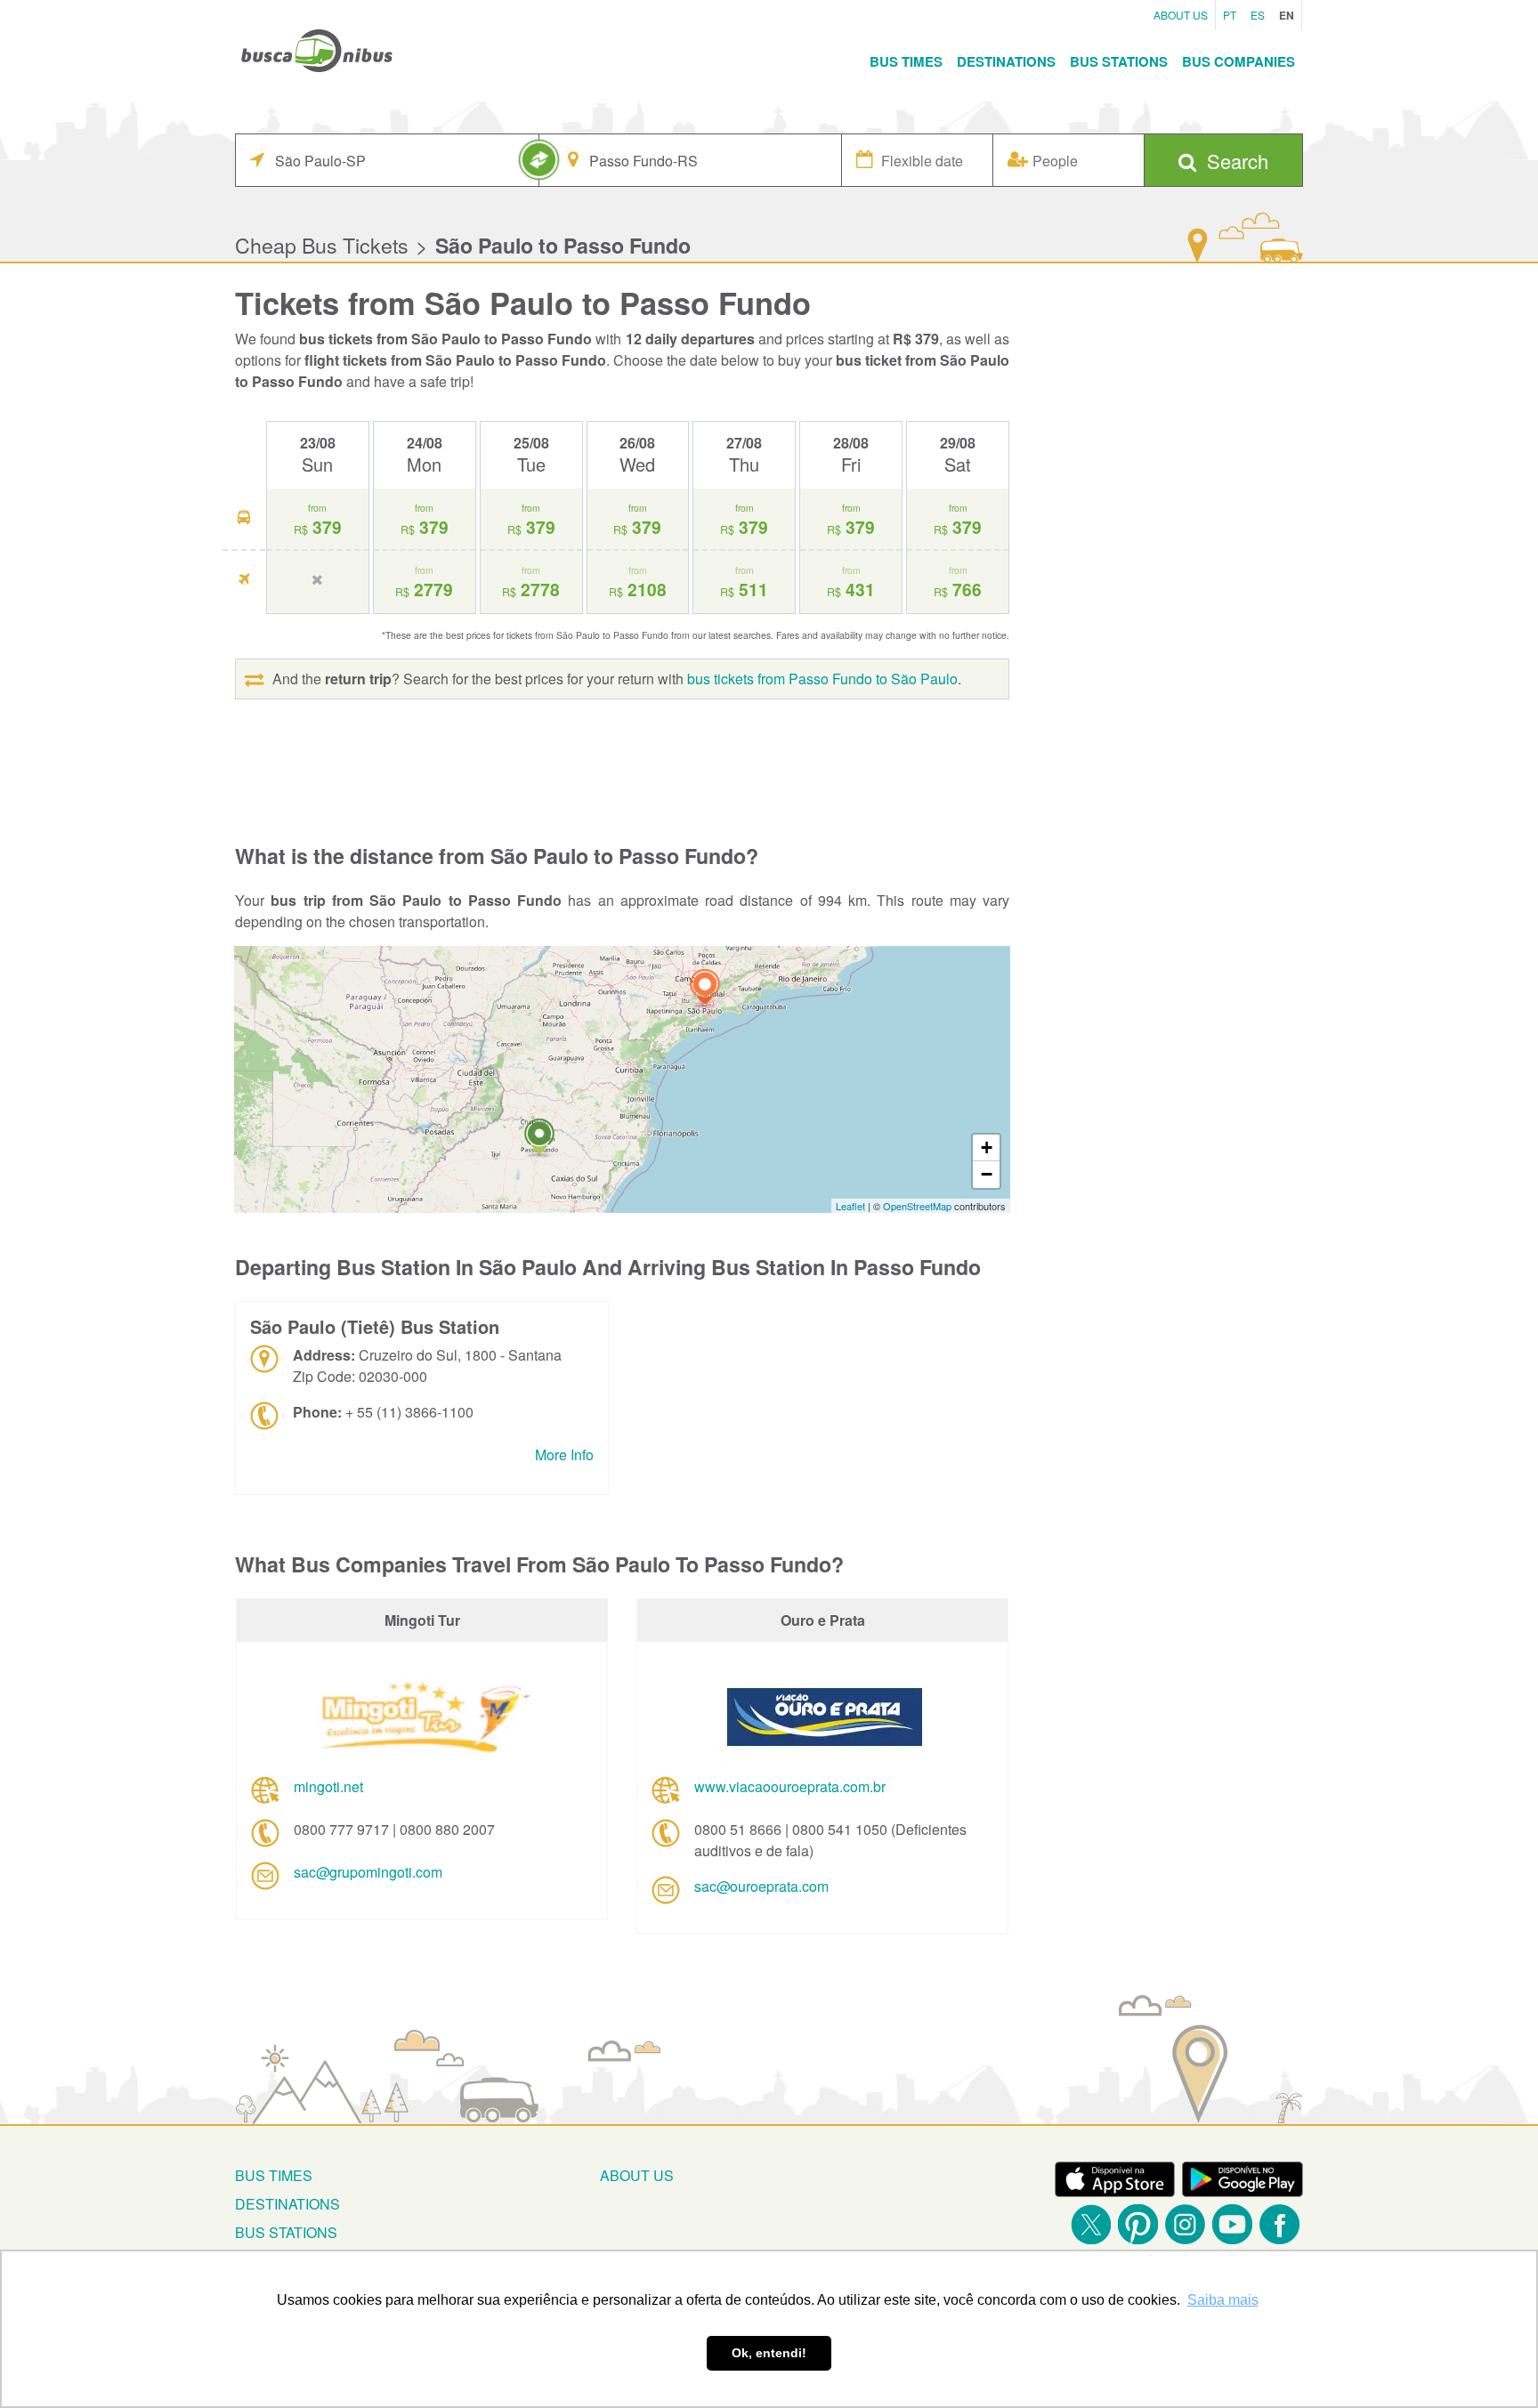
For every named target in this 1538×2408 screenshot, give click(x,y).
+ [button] (987, 1147)
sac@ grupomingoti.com (368, 1872)
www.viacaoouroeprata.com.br (790, 1786)
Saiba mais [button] (1223, 2300)
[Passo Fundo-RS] (539, 1139)
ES (1258, 15)
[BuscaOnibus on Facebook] (1279, 2224)
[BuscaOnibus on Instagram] (1185, 2224)
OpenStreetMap (917, 1206)
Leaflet (850, 1206)
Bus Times (906, 61)
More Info (564, 1454)
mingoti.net (328, 1786)
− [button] (987, 1174)
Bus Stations (1119, 61)
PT (1230, 15)
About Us (1181, 15)
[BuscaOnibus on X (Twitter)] (1091, 2224)
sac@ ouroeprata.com (761, 1886)
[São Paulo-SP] (705, 989)
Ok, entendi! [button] (769, 2353)
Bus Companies (1238, 61)
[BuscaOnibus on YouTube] (1232, 2224)
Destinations (1006, 61)
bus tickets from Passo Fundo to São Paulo (822, 679)
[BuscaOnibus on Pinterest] (1138, 2224)
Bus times (274, 2175)
